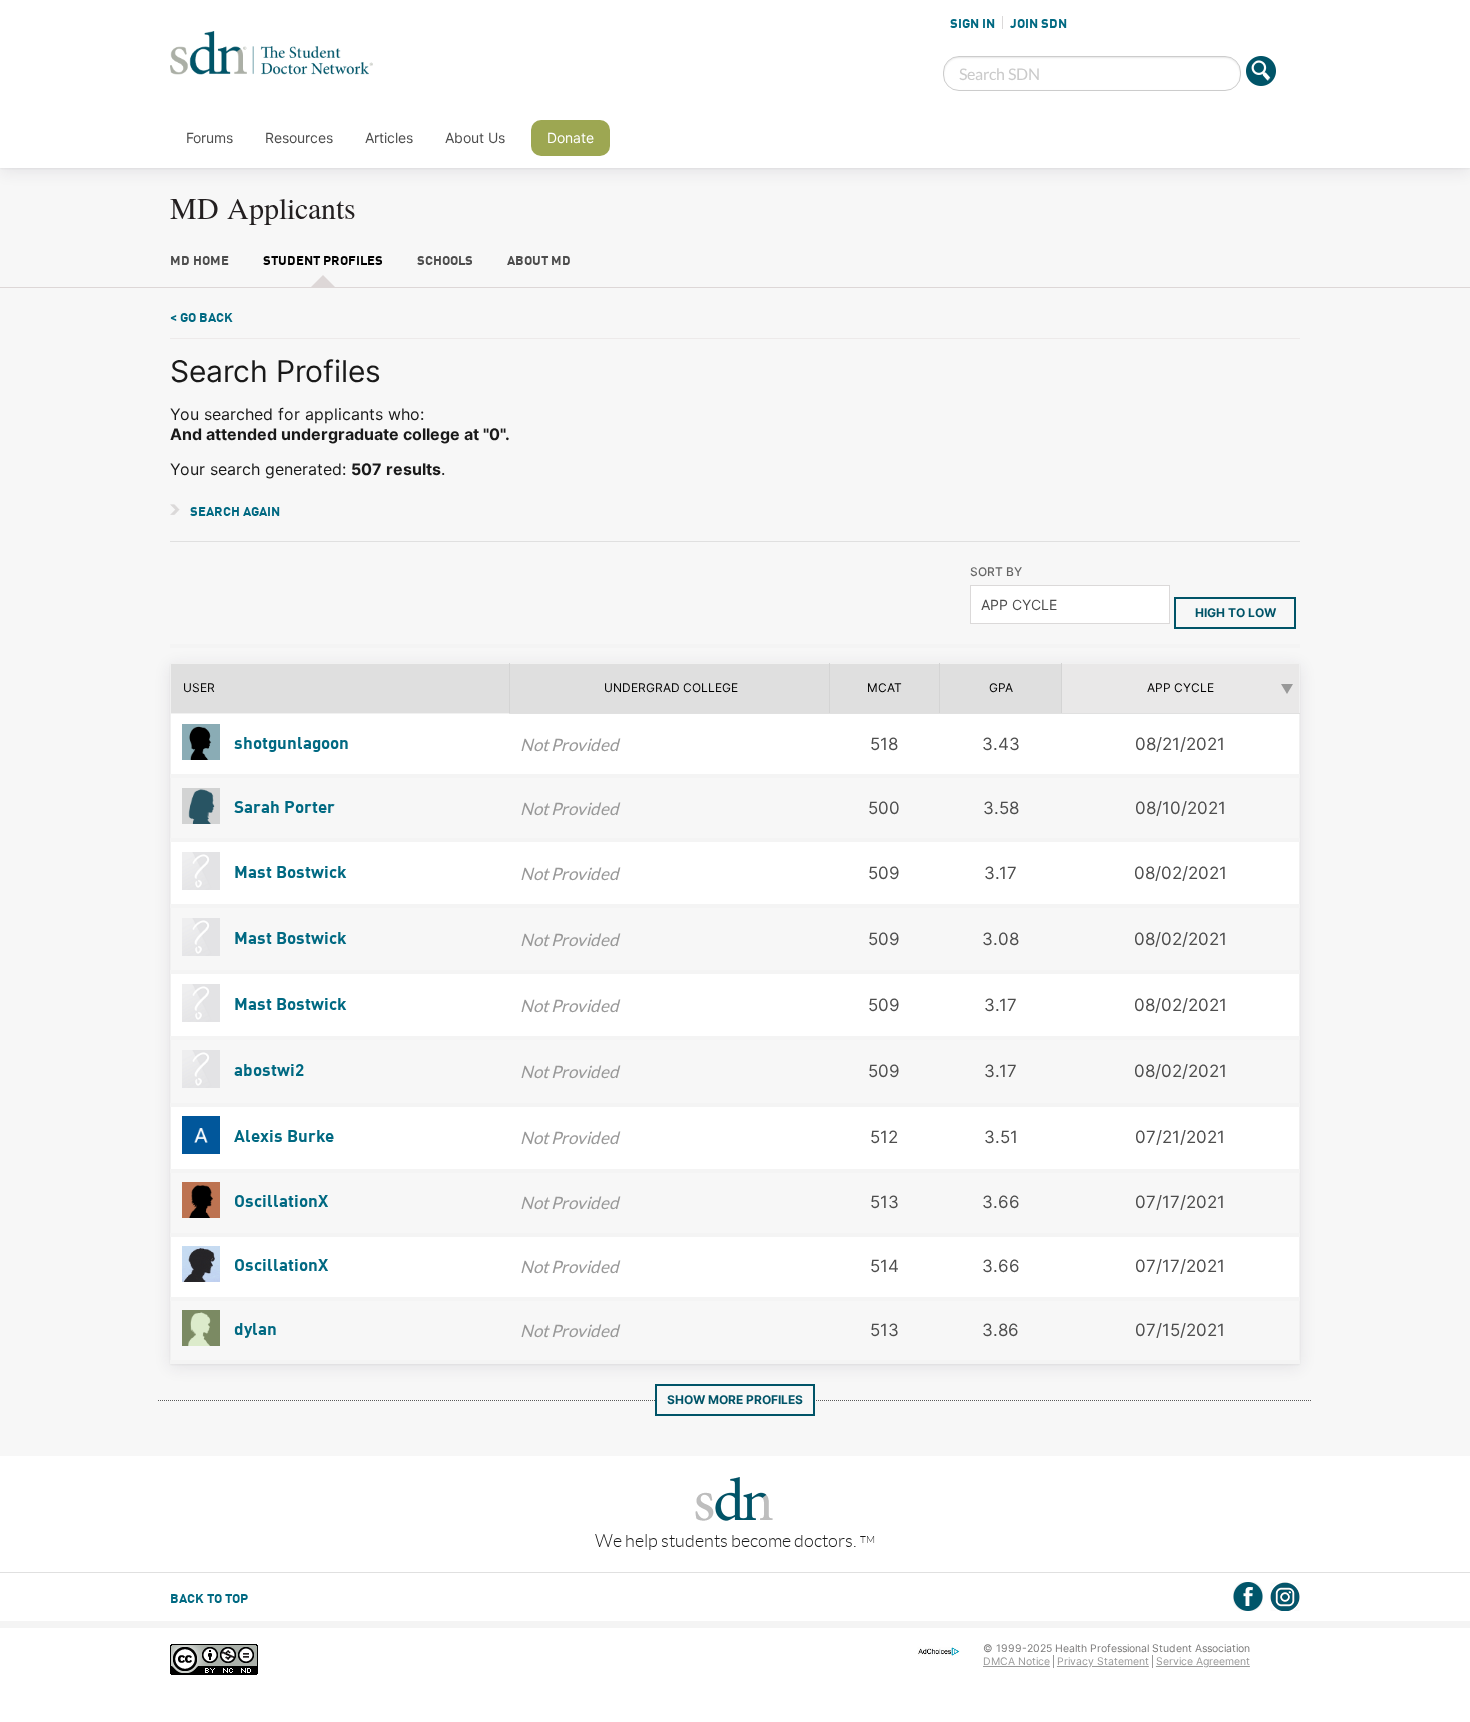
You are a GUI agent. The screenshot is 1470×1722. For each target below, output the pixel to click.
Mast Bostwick (288, 873)
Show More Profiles (735, 1399)
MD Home (199, 261)
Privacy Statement (1103, 1661)
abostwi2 (267, 1071)
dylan (253, 1330)
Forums (209, 137)
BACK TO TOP (209, 1599)
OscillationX (279, 1202)
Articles (389, 137)
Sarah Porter (282, 808)
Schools (445, 261)
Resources (299, 137)
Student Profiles (323, 261)
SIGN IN (972, 24)
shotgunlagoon (289, 744)
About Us (475, 137)
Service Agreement (1203, 1661)
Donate (570, 137)
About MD (539, 261)
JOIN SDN (1038, 24)
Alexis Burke (282, 1137)
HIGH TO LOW (1235, 612)
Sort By (996, 571)
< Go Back (201, 318)
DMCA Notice (1016, 1661)
